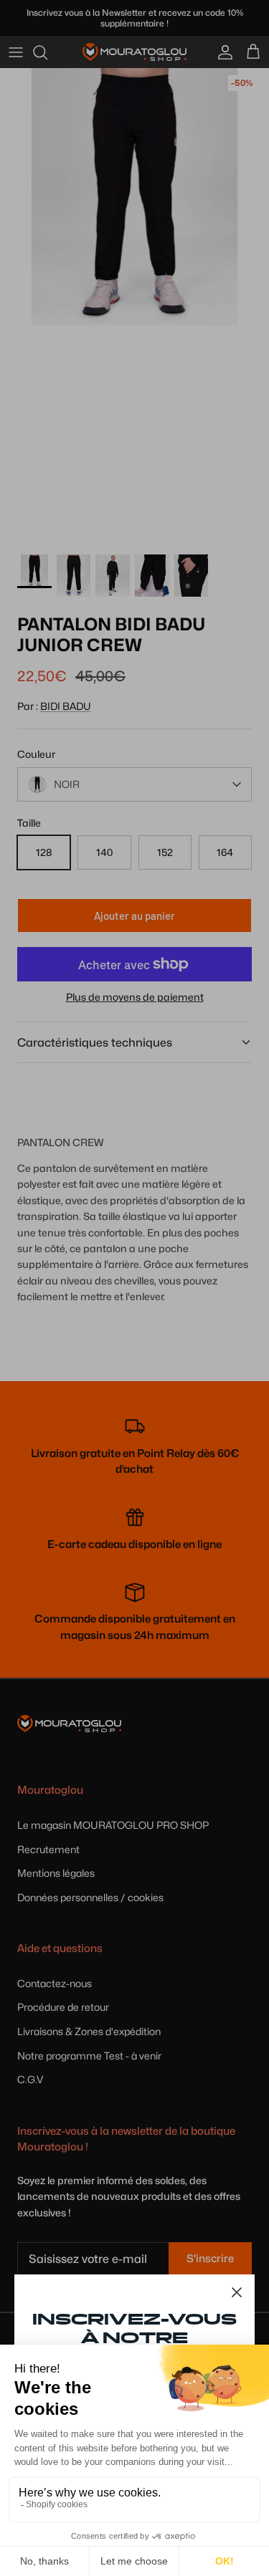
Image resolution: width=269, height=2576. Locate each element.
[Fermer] (237, 2292)
